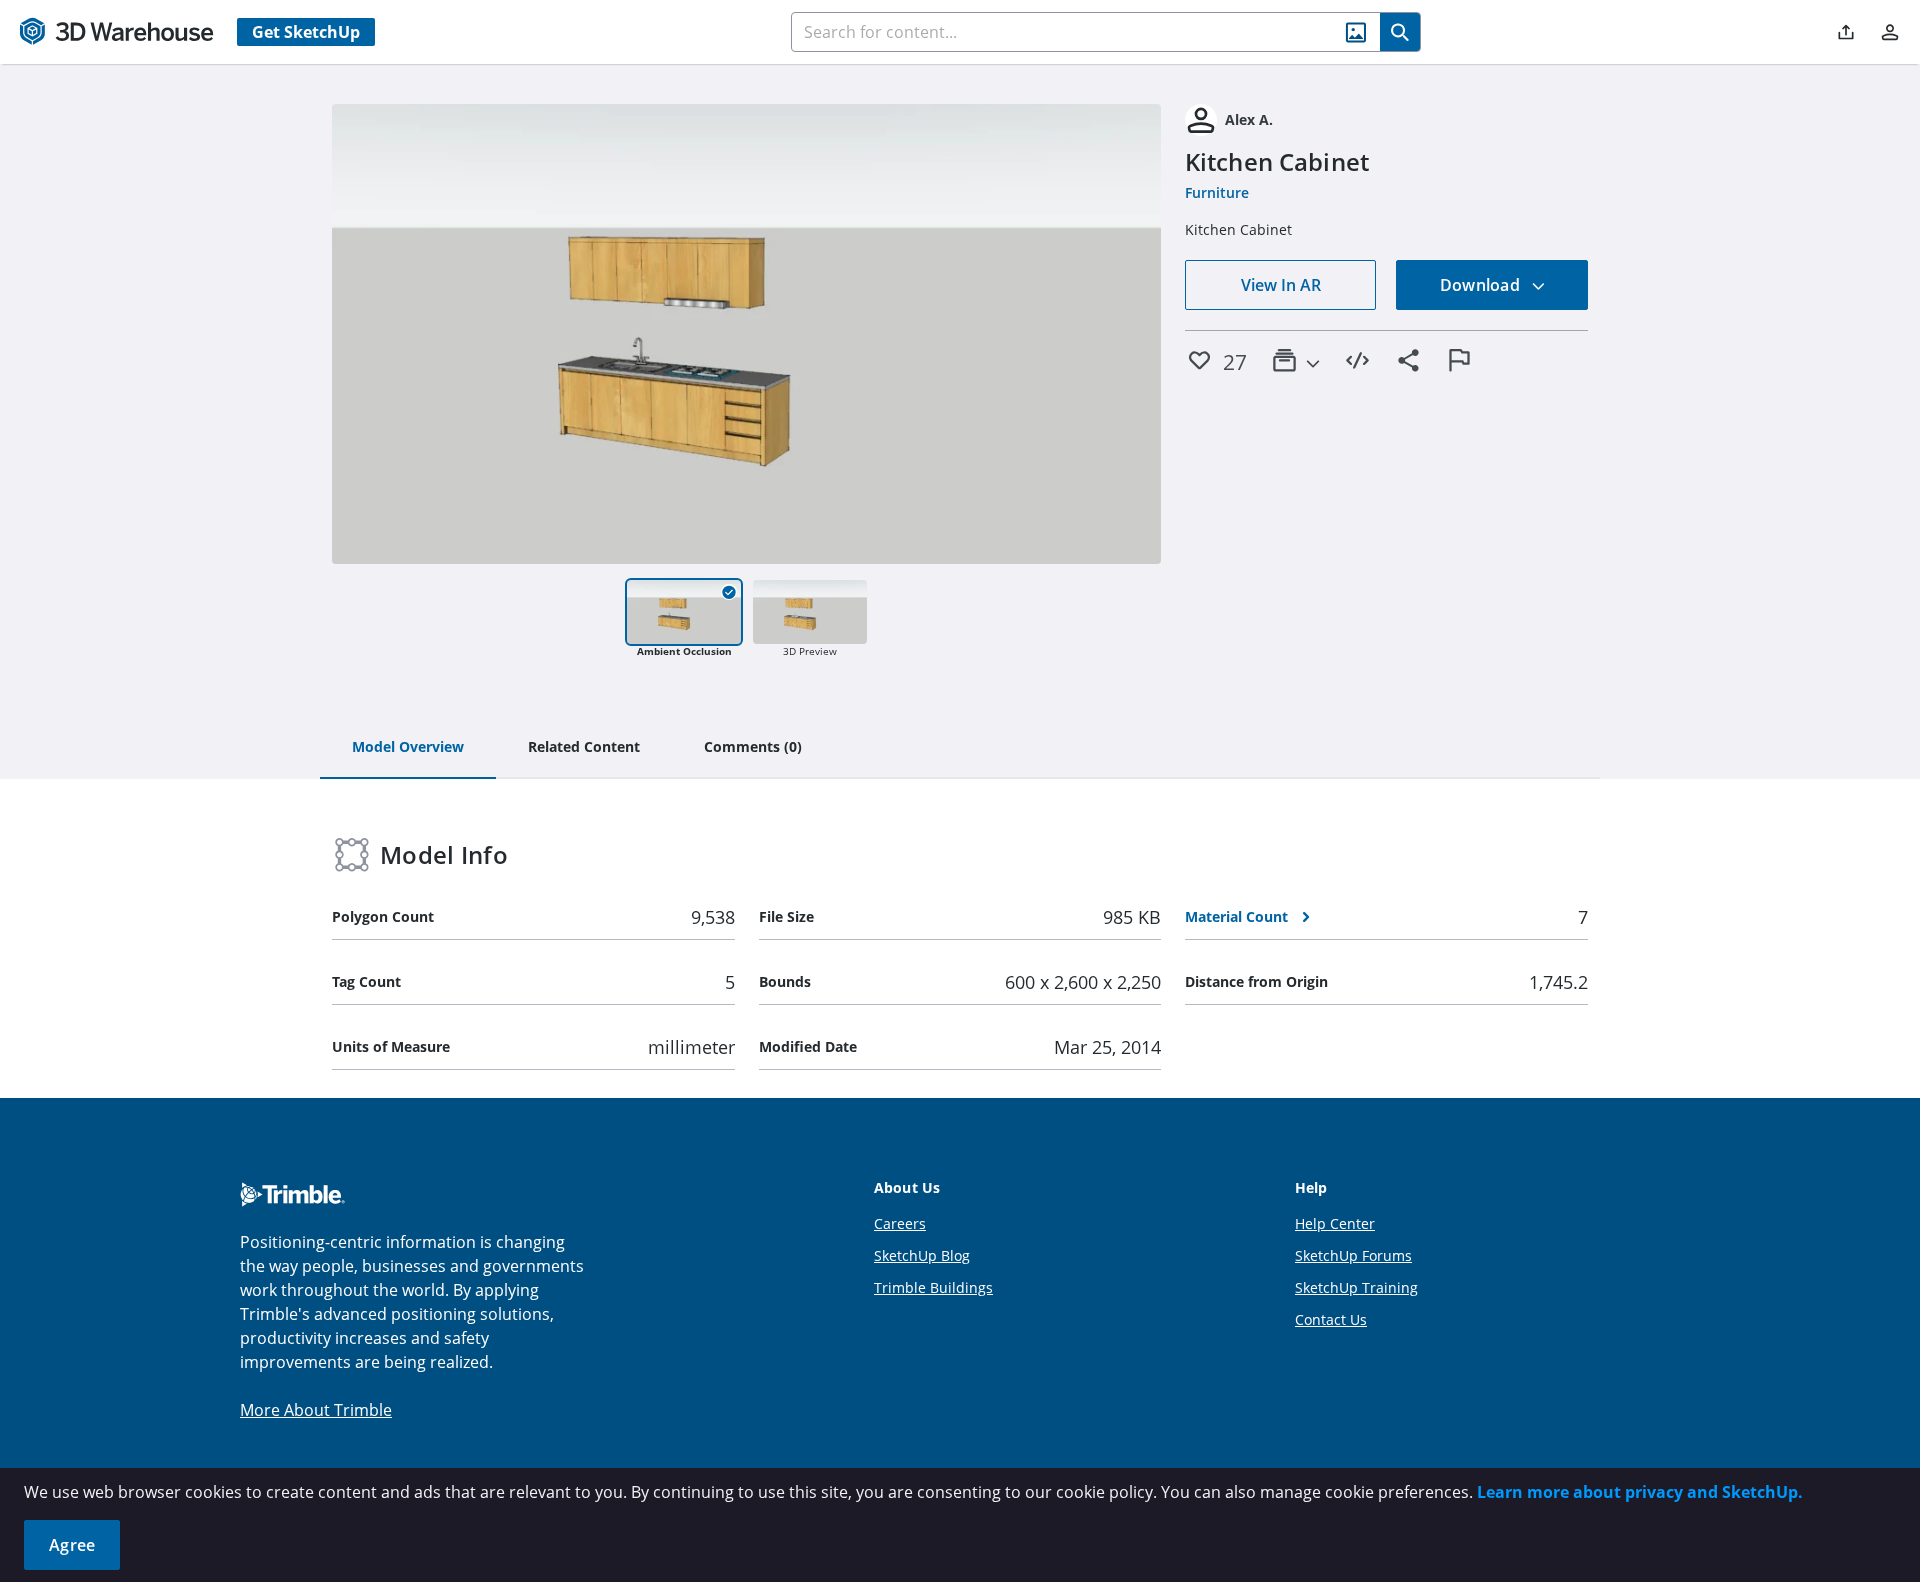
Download (1482, 285)
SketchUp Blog (922, 1255)
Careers (900, 1223)
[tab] (408, 748)
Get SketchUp (306, 32)
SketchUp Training (1356, 1287)
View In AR (1281, 285)
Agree (72, 1545)
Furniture (1217, 192)
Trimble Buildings (933, 1287)
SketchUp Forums (1353, 1255)
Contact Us (1331, 1319)
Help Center (1335, 1223)
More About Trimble (316, 1410)
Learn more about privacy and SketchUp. (1640, 1492)
